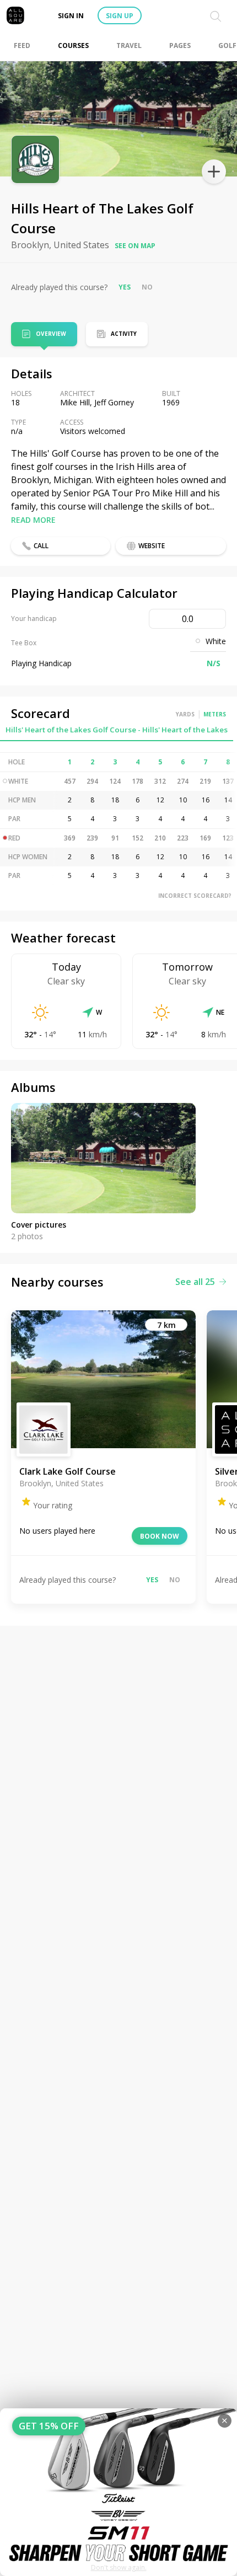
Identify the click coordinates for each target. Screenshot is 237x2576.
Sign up (120, 16)
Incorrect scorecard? (195, 896)
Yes (125, 287)
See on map (135, 246)
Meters (215, 714)
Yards (185, 714)
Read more (33, 520)
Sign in (71, 16)
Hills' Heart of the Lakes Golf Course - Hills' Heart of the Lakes (117, 730)
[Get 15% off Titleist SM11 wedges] (118, 2492)
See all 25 (195, 1282)
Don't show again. (119, 2567)
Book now (160, 1536)
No (147, 287)
